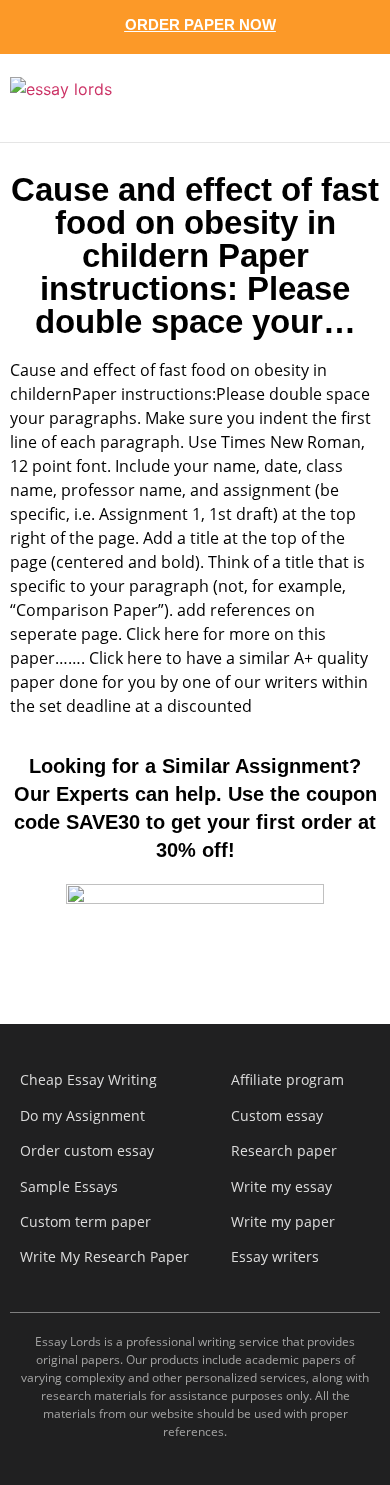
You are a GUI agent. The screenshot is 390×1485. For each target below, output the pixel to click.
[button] (342, 98)
